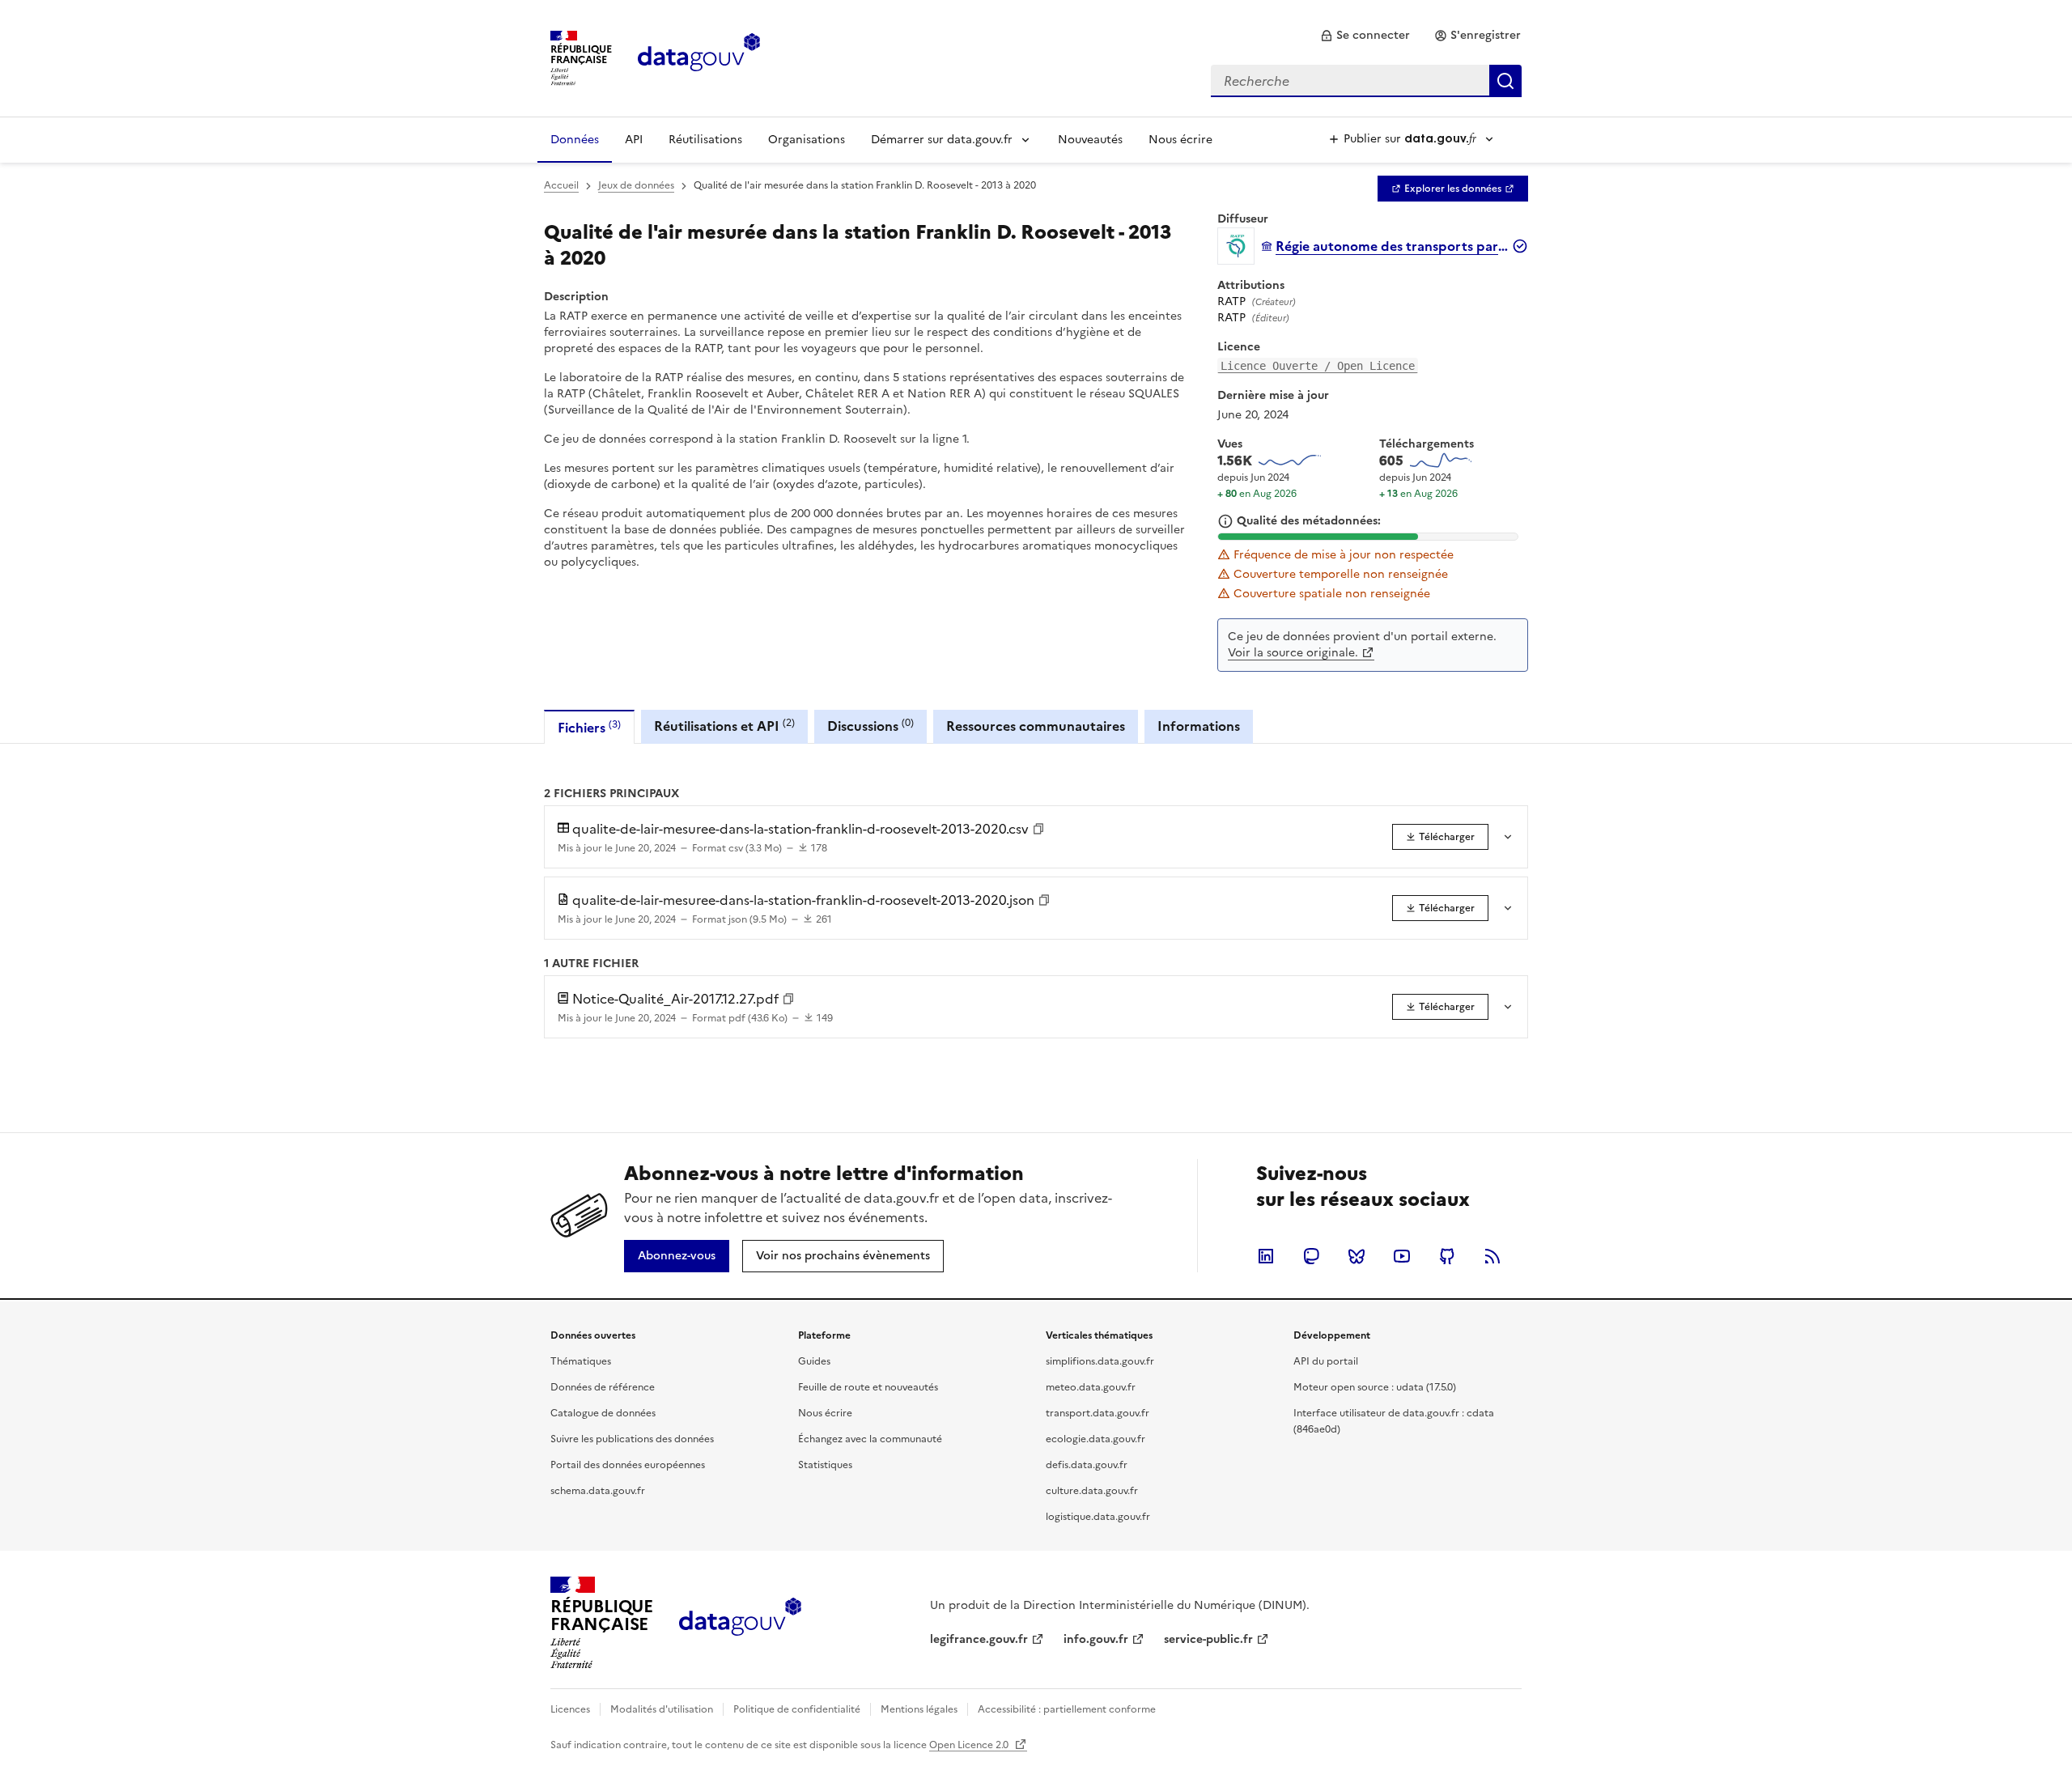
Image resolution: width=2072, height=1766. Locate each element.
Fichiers (589, 727)
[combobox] (1366, 81)
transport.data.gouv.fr (1098, 1413)
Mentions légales (919, 1709)
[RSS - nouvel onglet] (1492, 1256)
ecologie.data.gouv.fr (1095, 1439)
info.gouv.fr (1096, 1639)
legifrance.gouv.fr (979, 1639)
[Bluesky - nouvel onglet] (1357, 1256)
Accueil (561, 185)
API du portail (1326, 1361)
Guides (814, 1361)
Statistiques (825, 1465)
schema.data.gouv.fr (598, 1491)
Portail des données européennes (628, 1465)
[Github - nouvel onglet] (1447, 1256)
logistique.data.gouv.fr (1098, 1517)
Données (575, 140)
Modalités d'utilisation (662, 1709)
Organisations (807, 140)
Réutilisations (705, 140)
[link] (1365, 36)
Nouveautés (1090, 140)
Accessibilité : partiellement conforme (1067, 1709)
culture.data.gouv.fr (1092, 1491)
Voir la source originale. (1293, 653)
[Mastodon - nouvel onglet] (1311, 1256)
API (634, 140)
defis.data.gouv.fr (1087, 1465)
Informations (1199, 726)
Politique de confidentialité (797, 1709)
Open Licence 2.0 (970, 1745)
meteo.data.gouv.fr (1091, 1387)
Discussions (870, 726)
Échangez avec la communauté (870, 1439)
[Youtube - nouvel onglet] (1402, 1256)
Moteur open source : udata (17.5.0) (1375, 1387)
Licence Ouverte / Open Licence (1318, 366)
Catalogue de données (603, 1413)
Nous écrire (1180, 140)
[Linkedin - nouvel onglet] (1266, 1256)
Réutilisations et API (724, 726)
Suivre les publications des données (632, 1439)
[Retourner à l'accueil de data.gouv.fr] (699, 57)
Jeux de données (636, 185)
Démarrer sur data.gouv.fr (942, 140)
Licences (570, 1709)
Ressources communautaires (1036, 726)
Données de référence (603, 1387)
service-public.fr (1208, 1639)
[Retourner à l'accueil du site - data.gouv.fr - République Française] (740, 1623)
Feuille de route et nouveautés (868, 1387)
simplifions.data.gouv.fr (1100, 1361)
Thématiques (581, 1361)
